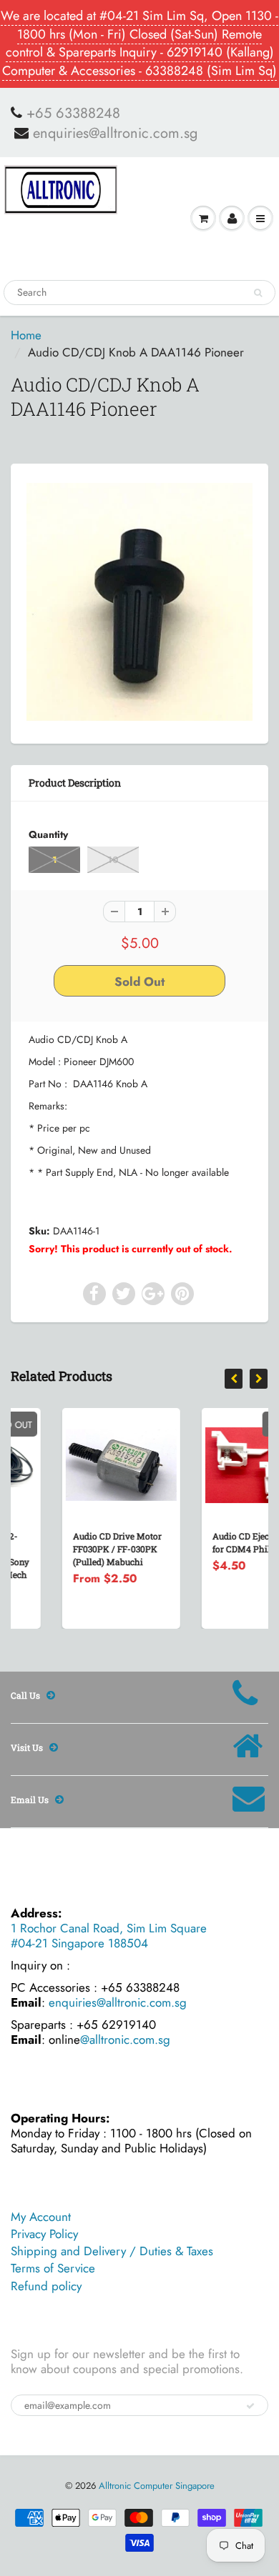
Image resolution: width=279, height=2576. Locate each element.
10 (113, 860)
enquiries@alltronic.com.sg (115, 134)
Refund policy (46, 2286)
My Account (41, 2217)
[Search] (258, 293)
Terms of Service (53, 2268)
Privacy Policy (44, 2234)
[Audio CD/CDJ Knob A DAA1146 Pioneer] (139, 602)
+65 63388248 (73, 114)
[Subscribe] (250, 2406)
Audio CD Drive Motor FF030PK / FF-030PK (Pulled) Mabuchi (74, 1549)
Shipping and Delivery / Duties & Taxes (112, 2251)
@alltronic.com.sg (125, 2040)
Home (26, 335)
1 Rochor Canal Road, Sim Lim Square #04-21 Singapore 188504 (109, 1936)
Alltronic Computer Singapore (157, 2486)
